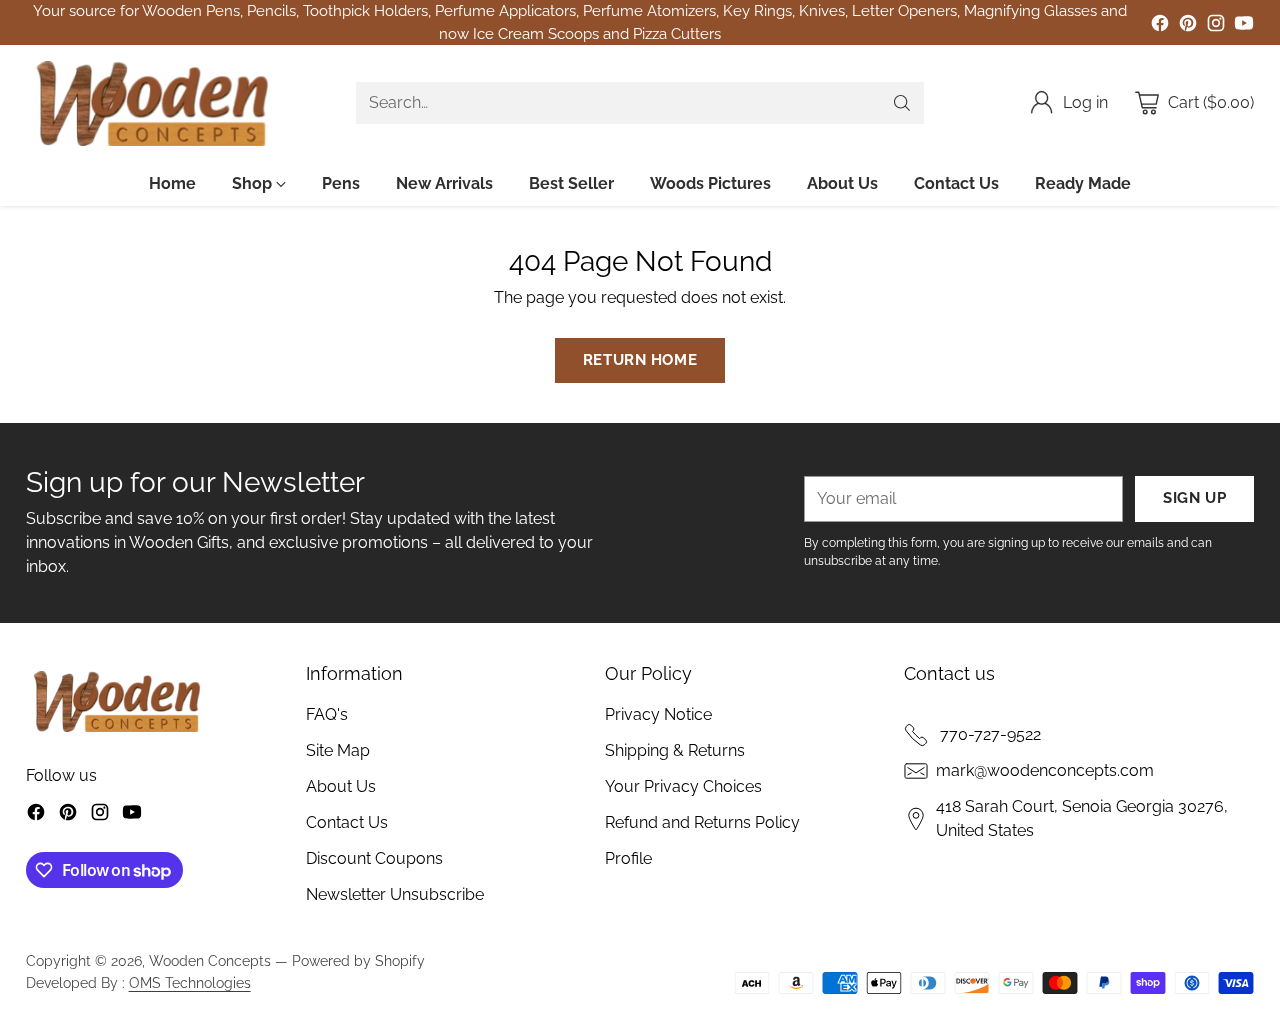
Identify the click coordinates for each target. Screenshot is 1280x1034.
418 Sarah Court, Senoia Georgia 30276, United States (1082, 818)
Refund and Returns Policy (702, 822)
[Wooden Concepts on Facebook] (1160, 26)
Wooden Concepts (210, 961)
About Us (341, 786)
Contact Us (347, 822)
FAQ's (327, 714)
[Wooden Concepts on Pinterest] (1188, 26)
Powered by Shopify (358, 961)
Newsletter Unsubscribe (395, 894)
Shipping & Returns (675, 750)
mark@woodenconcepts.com (1045, 770)
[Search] (902, 103)
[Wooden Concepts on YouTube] (1244, 26)
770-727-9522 (988, 734)
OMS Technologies (190, 983)
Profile (628, 858)
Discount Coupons (374, 858)
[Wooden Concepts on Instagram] (1216, 26)
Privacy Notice (658, 714)
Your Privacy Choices (683, 786)
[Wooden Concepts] (151, 103)
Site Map (338, 750)
